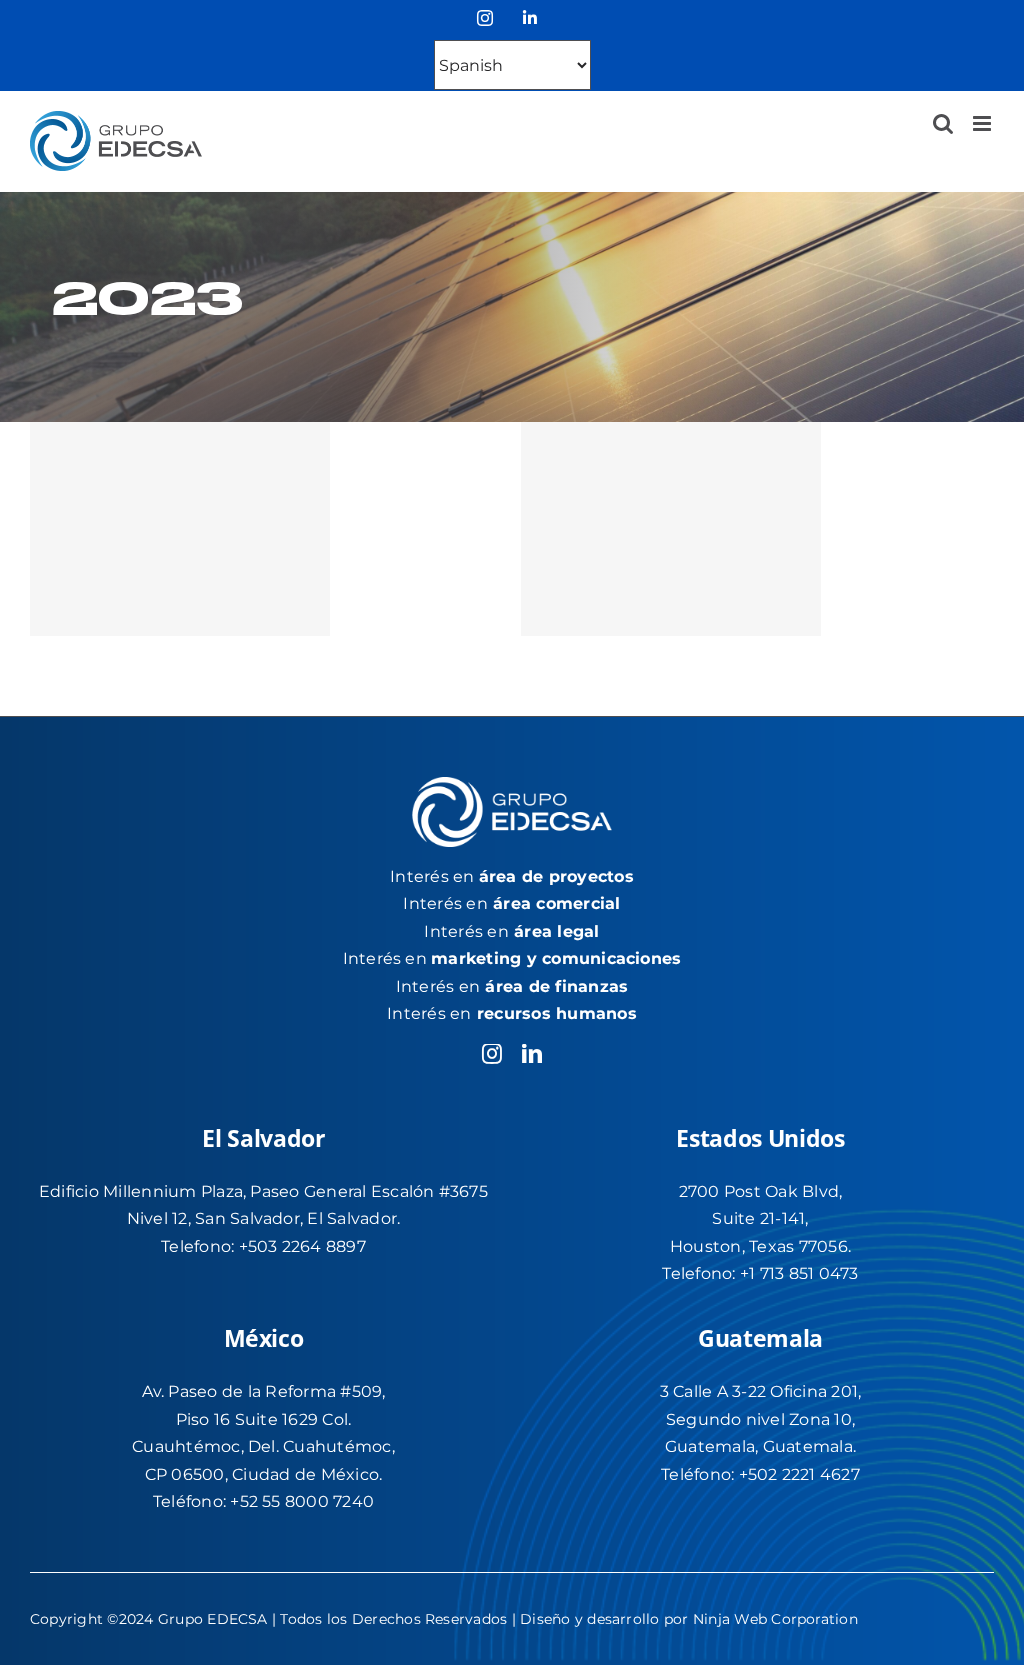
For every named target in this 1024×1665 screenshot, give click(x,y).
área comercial (556, 903)
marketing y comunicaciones (556, 958)
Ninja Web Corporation (775, 1619)
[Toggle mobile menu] (983, 123)
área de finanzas (556, 986)
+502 (760, 1474)
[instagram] (492, 1054)
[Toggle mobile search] (943, 123)
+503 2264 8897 (302, 1246)
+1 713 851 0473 (799, 1273)
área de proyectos (556, 876)
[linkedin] (532, 1054)
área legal (556, 931)
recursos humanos (557, 1013)
